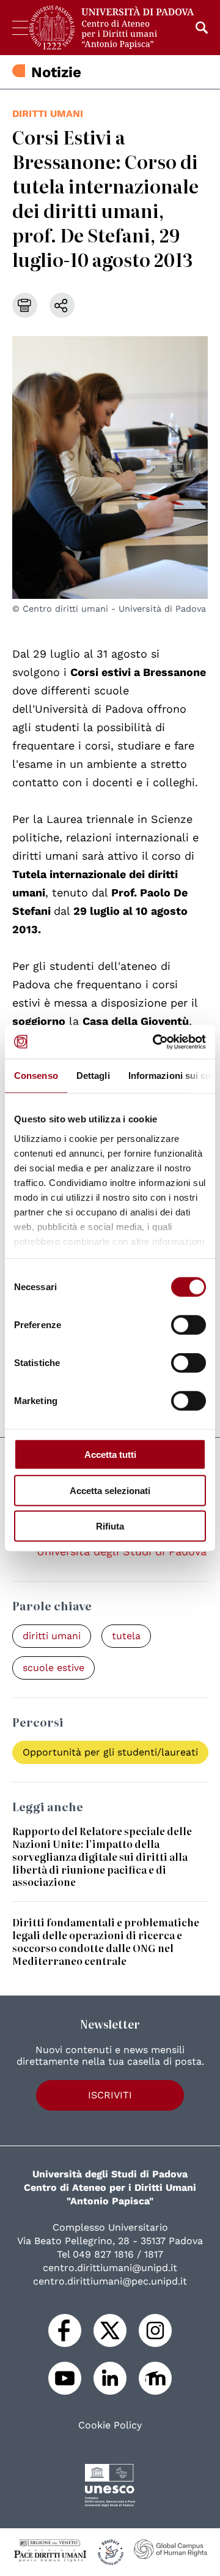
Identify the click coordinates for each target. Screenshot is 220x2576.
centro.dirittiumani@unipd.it (110, 2268)
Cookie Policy (110, 2425)
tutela (126, 1636)
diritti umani (48, 114)
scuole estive (53, 1668)
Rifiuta (110, 1526)
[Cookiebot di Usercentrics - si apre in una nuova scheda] (155, 1042)
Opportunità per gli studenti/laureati (110, 1752)
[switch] (189, 1325)
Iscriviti (110, 2095)
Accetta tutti (110, 1455)
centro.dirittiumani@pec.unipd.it (110, 2281)
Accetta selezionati (110, 1490)
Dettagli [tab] (93, 1076)
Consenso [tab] (36, 1076)
